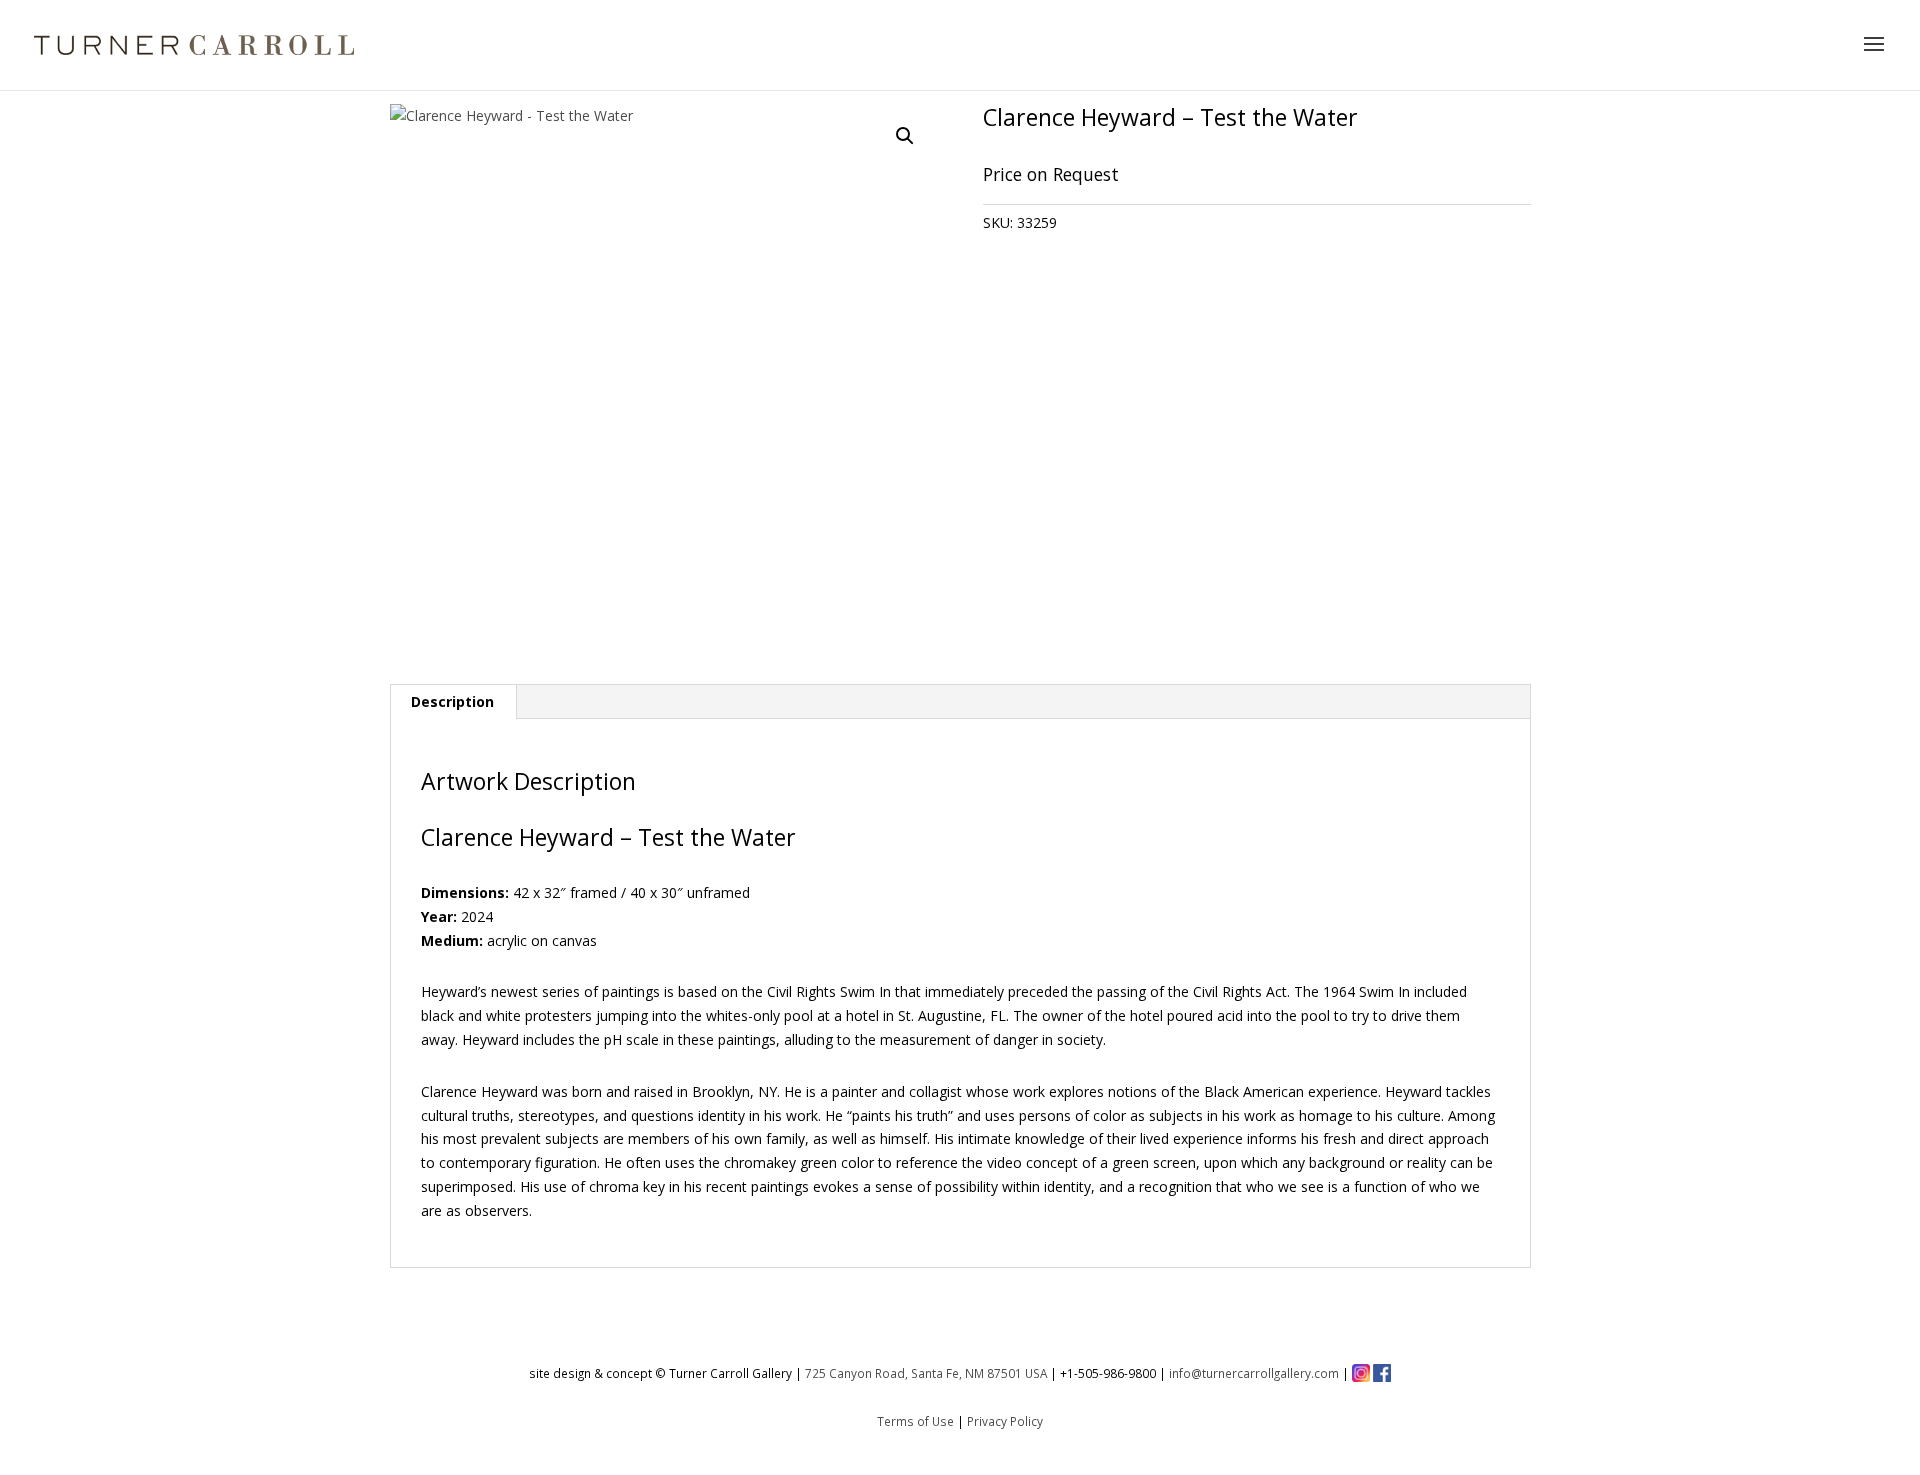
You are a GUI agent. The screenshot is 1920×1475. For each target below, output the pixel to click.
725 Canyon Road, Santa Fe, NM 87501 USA (926, 1373)
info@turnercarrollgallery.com (1254, 1373)
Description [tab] (452, 701)
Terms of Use (915, 1421)
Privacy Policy (1005, 1421)
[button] (905, 136)
